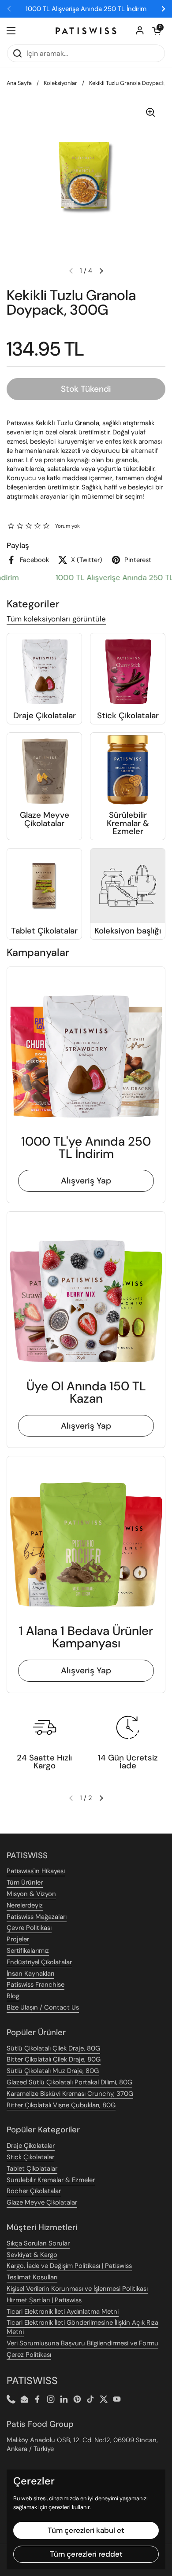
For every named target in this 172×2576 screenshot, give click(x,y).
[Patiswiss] (86, 31)
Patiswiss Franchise (36, 1984)
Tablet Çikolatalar (32, 2168)
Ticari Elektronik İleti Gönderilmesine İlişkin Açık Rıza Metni (82, 2327)
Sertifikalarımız (28, 1951)
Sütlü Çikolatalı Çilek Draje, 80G (53, 2048)
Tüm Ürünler (25, 1882)
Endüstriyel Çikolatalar (39, 1962)
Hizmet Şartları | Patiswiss (44, 2300)
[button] (157, 31)
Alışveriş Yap (86, 1181)
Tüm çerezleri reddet (86, 2554)
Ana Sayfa (19, 83)
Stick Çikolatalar (30, 2157)
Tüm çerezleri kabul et (86, 2530)
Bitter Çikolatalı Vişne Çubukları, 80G (61, 2105)
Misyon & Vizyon (31, 1894)
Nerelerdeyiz (25, 1905)
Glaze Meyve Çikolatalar (42, 2202)
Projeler (18, 1939)
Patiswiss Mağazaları (37, 1917)
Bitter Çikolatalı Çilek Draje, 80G (54, 2059)
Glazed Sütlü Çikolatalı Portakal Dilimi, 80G (69, 2082)
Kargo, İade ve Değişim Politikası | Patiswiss (69, 2266)
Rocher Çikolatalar (34, 2191)
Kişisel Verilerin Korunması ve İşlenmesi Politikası (77, 2289)
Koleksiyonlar (60, 83)
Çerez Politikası (29, 2355)
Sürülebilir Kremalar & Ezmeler (51, 2180)
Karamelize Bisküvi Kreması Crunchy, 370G (70, 2094)
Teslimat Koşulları (32, 2277)
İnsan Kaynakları (30, 1973)
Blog (13, 1996)
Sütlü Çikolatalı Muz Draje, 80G (53, 2071)
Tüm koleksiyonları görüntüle (56, 619)
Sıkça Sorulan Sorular (38, 2243)
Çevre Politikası (29, 1928)
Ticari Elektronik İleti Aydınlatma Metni (63, 2311)
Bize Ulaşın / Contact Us (43, 2007)
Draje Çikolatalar (31, 2146)
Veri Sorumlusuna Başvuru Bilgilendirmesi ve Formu (82, 2343)
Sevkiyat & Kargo (32, 2255)
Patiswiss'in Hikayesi (36, 1871)
